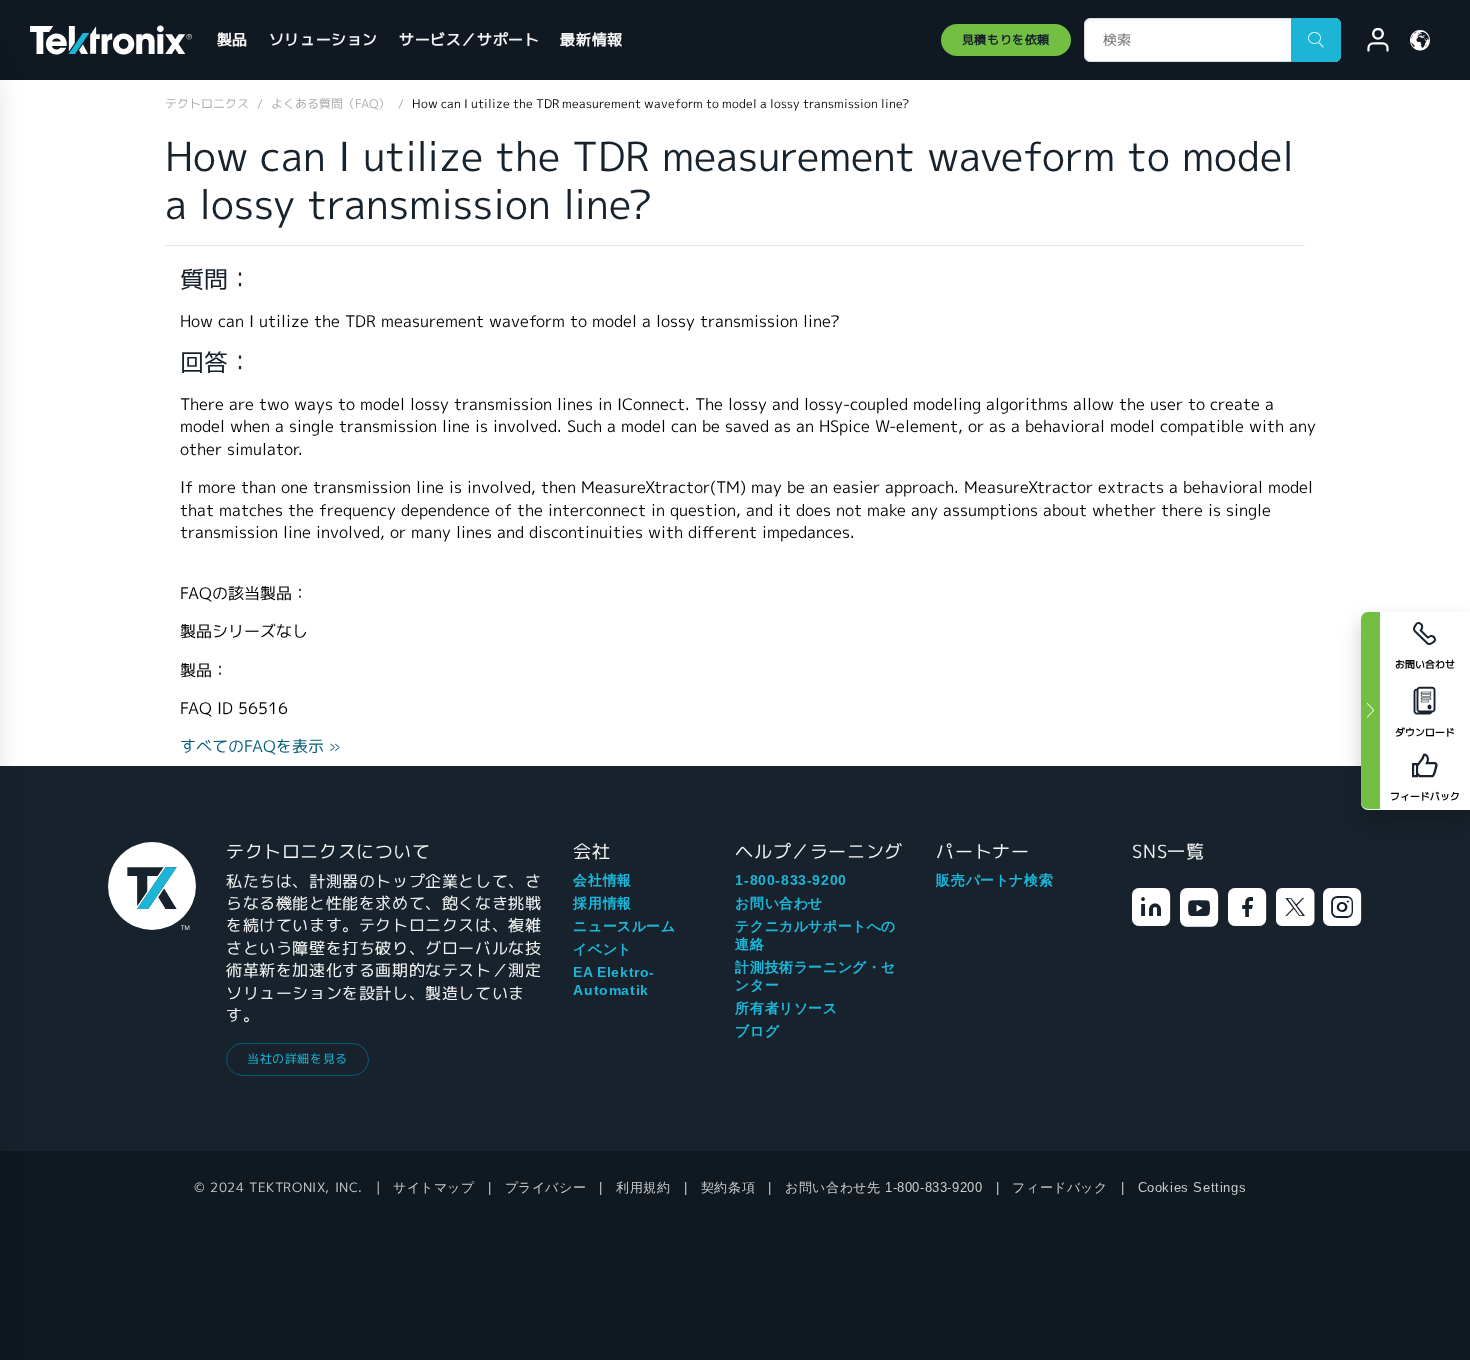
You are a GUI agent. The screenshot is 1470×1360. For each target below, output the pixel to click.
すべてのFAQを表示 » (260, 746)
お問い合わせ (779, 903)
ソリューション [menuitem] (323, 39)
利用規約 (643, 1187)
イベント (602, 949)
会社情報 (602, 880)
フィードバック (1059, 1187)
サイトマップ (434, 1187)
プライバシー (546, 1187)
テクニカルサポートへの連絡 (815, 935)
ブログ (757, 1031)
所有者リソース (786, 1008)
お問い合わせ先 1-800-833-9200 (883, 1187)
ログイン (1369, 43)
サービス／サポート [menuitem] (469, 39)
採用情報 (602, 903)
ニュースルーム (624, 926)
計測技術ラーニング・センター (815, 976)
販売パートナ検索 (994, 880)
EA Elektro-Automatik (614, 981)
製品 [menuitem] (232, 39)
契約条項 (728, 1187)
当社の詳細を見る (297, 1058)
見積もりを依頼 (1006, 39)
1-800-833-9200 (790, 880)
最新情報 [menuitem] (591, 39)
